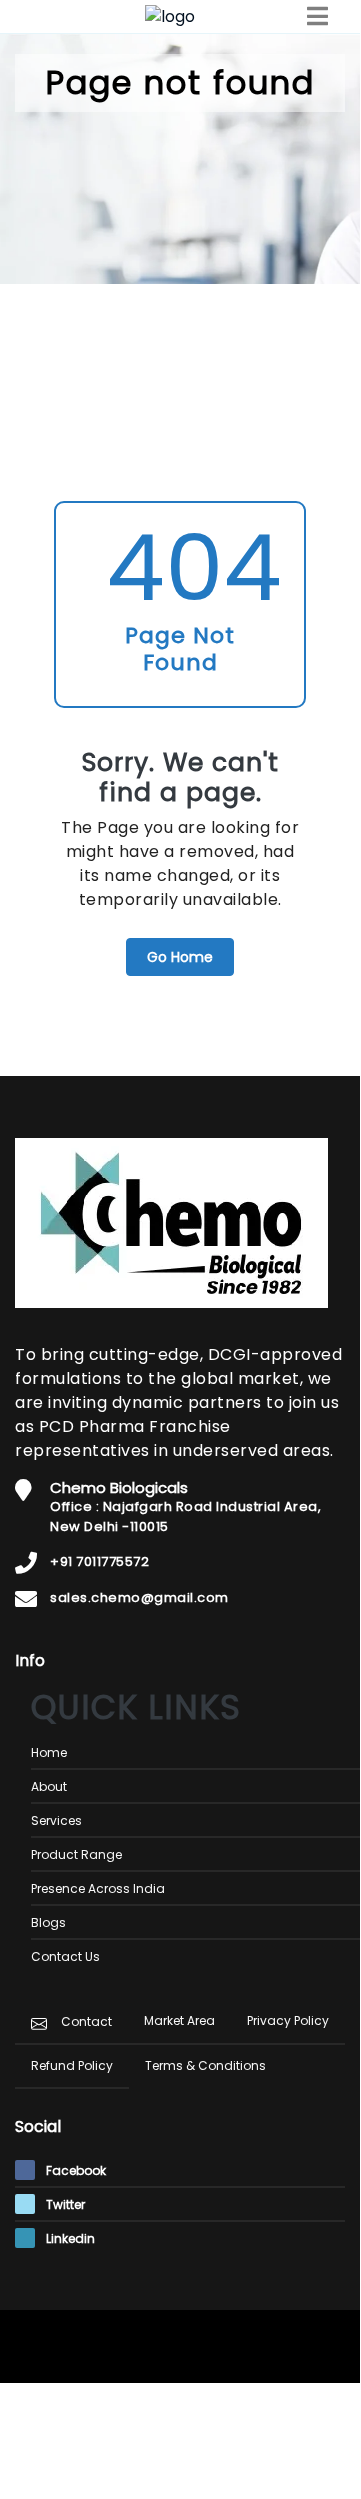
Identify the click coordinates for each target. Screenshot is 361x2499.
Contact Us (65, 1956)
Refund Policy (72, 2065)
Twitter (64, 2204)
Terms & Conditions (205, 2065)
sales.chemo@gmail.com (139, 1597)
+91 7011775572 (99, 1561)
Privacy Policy (288, 2020)
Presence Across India (98, 1888)
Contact (86, 2021)
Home (49, 1752)
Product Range (76, 1854)
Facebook (74, 2170)
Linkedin (69, 2238)
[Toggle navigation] (317, 16)
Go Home (180, 957)
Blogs (48, 1922)
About (49, 1786)
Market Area (179, 2020)
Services (56, 1820)
